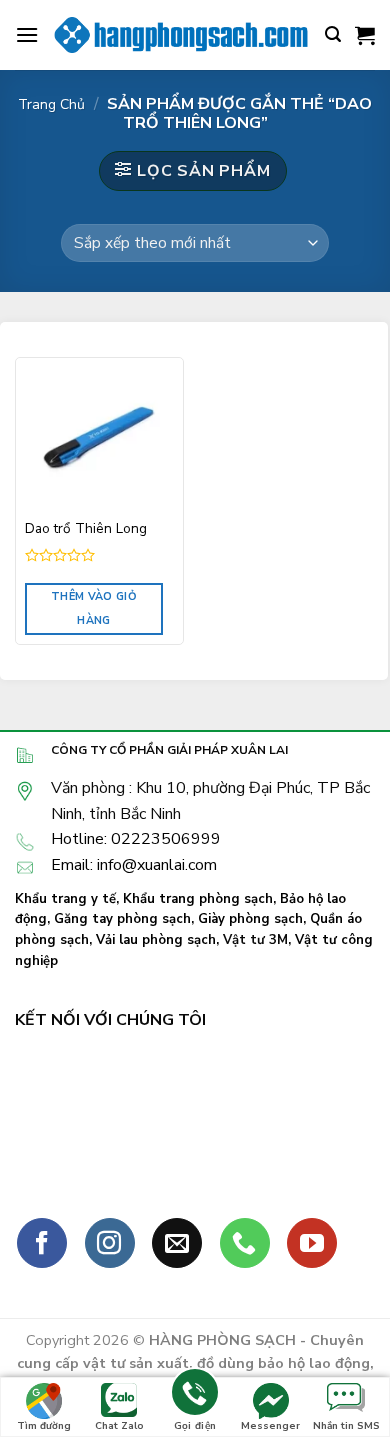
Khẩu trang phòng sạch (198, 899)
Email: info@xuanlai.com (134, 865)
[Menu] (27, 34)
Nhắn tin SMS (346, 1426)
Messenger (270, 1426)
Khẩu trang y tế (65, 899)
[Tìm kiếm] (333, 34)
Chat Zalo (119, 1426)
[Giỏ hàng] (365, 35)
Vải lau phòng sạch (156, 940)
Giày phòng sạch (250, 919)
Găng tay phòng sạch (122, 919)
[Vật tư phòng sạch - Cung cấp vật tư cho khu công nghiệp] (182, 34)
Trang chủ (51, 104)
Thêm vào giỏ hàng (94, 608)
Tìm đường (44, 1426)
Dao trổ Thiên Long (86, 528)
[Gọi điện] (195, 1395)
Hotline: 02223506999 (136, 839)
